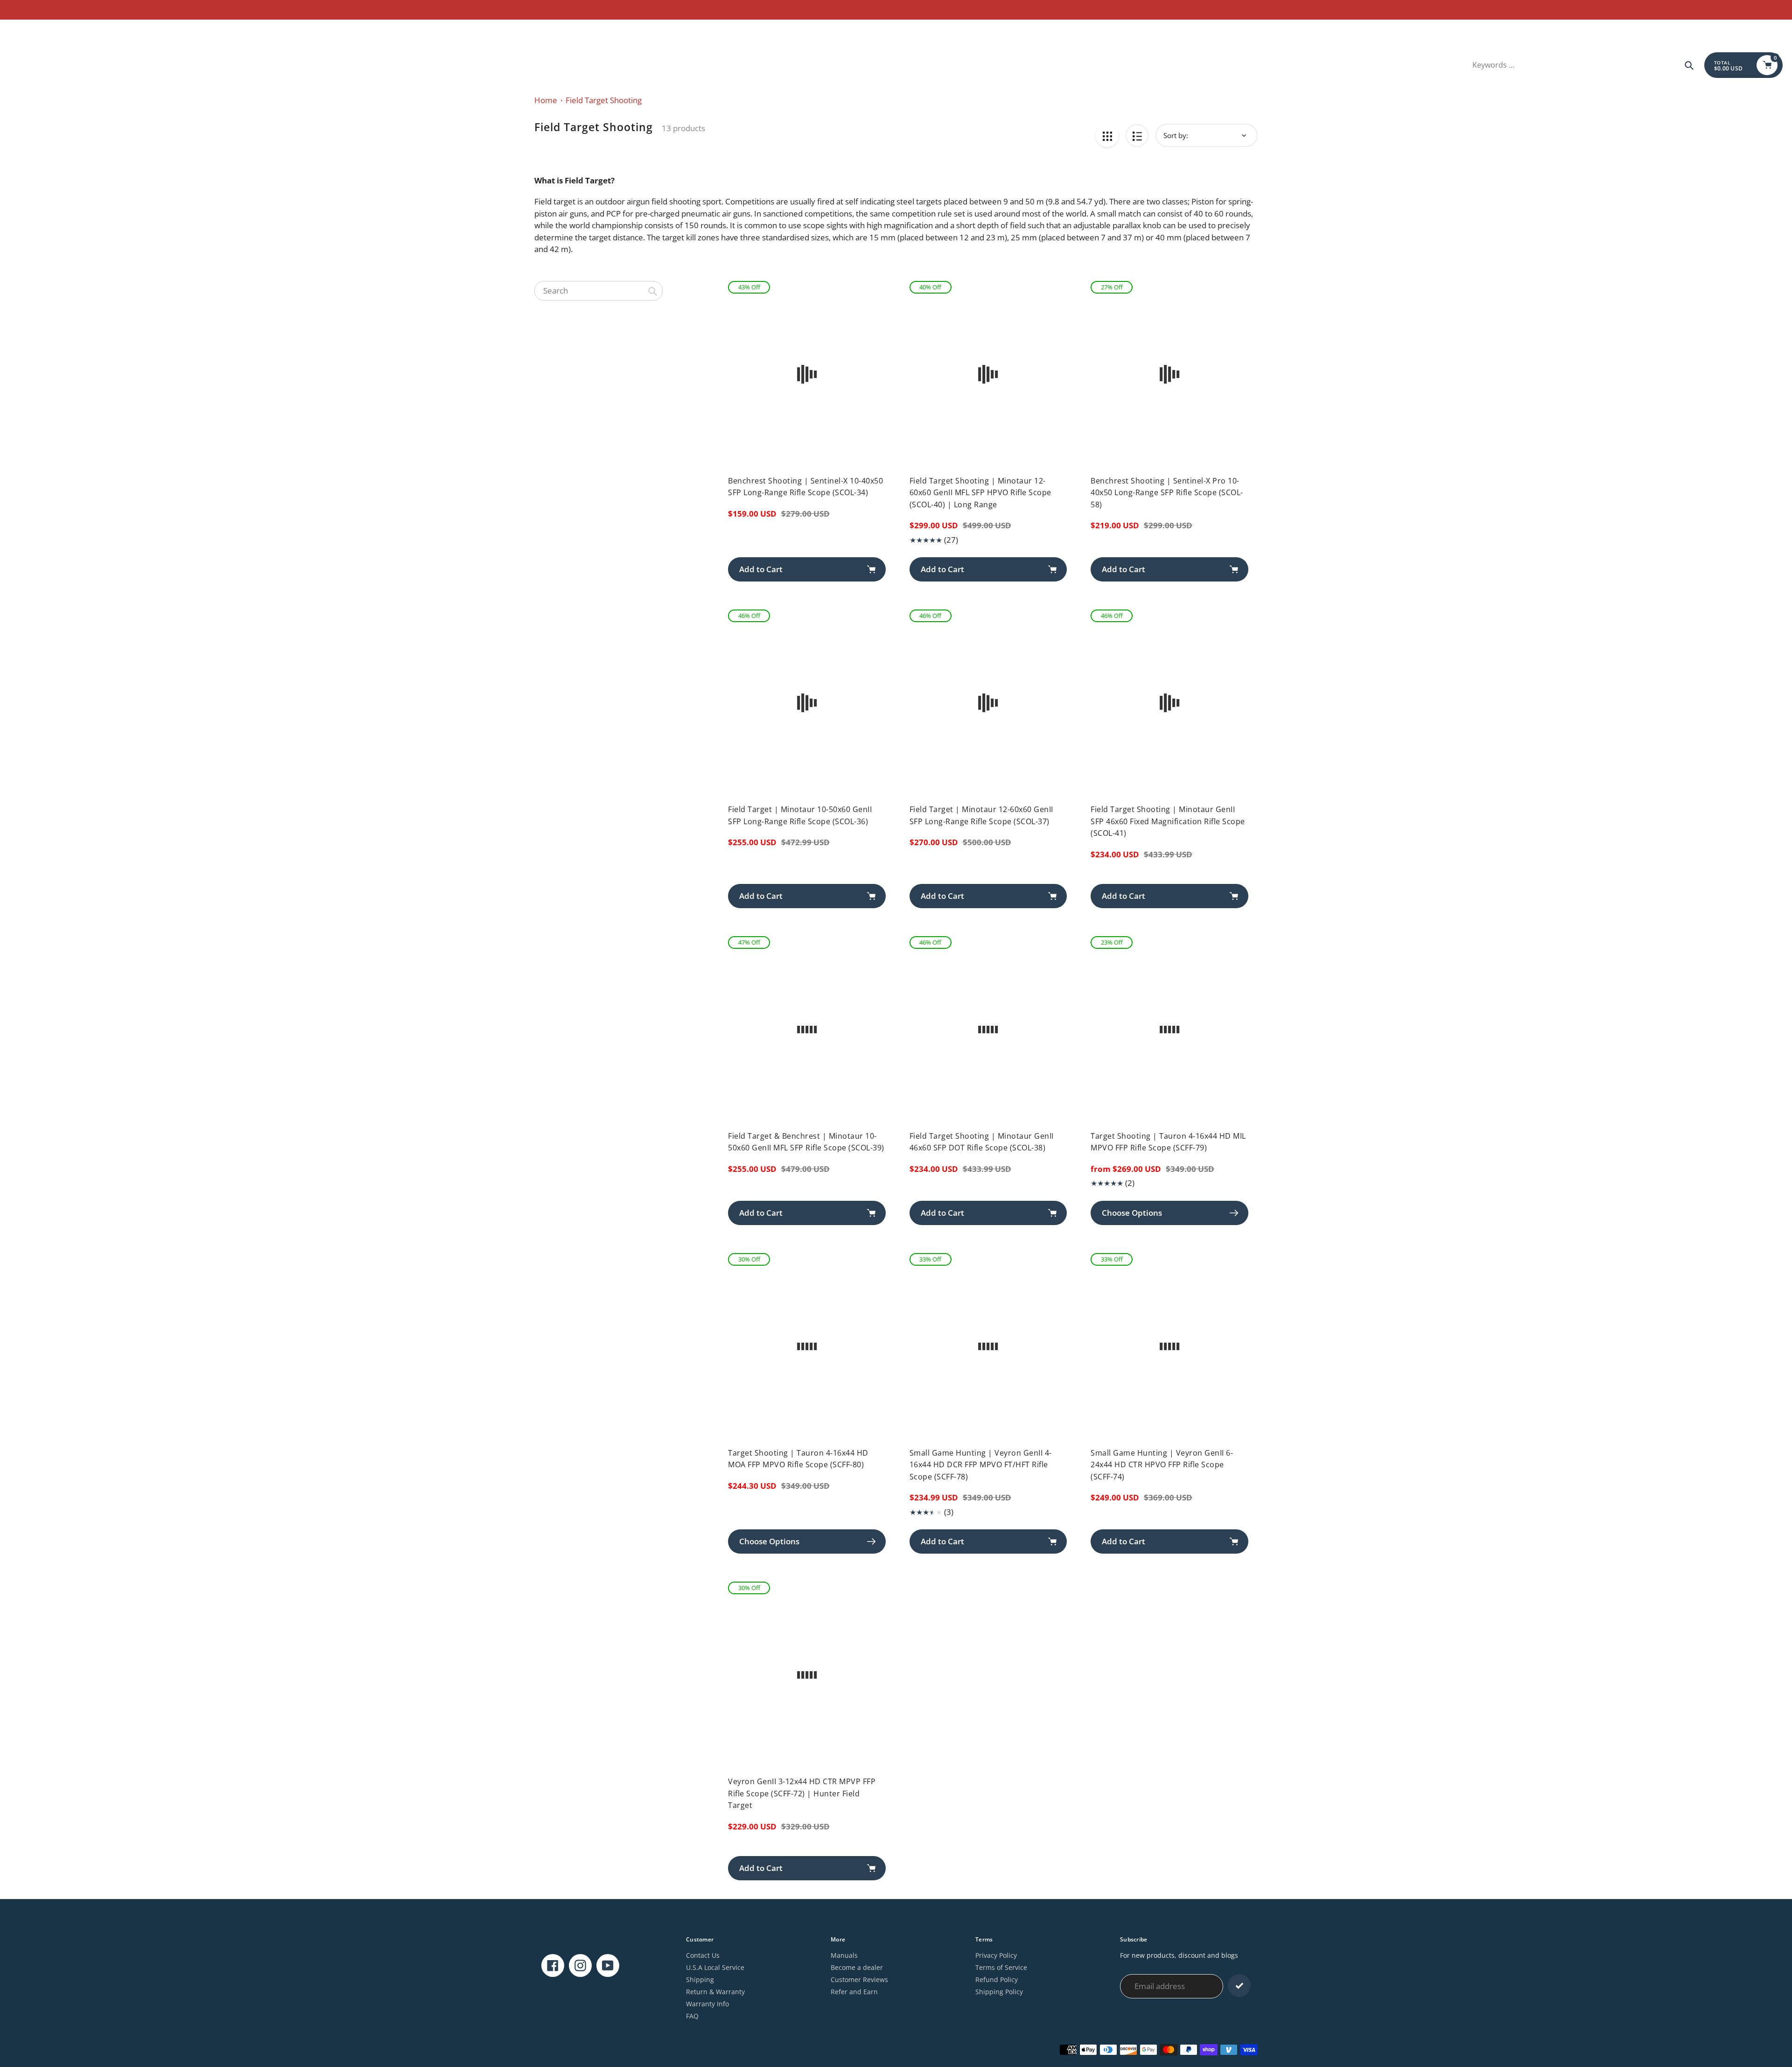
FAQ (692, 2016)
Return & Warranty (715, 1992)
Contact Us (703, 1955)
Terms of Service (1001, 1967)
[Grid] (1107, 136)
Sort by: (1176, 135)
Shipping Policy (999, 1992)
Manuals (844, 1955)
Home (546, 100)
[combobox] (598, 291)
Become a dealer (857, 1967)
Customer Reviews (859, 1979)
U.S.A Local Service (715, 1967)
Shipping (700, 1979)
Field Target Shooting (604, 100)
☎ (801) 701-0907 (108, 31)
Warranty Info (707, 2004)
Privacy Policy (996, 1955)
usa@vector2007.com (42, 31)
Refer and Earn (854, 1992)
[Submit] (1239, 1986)
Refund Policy (997, 1979)
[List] (1137, 136)
